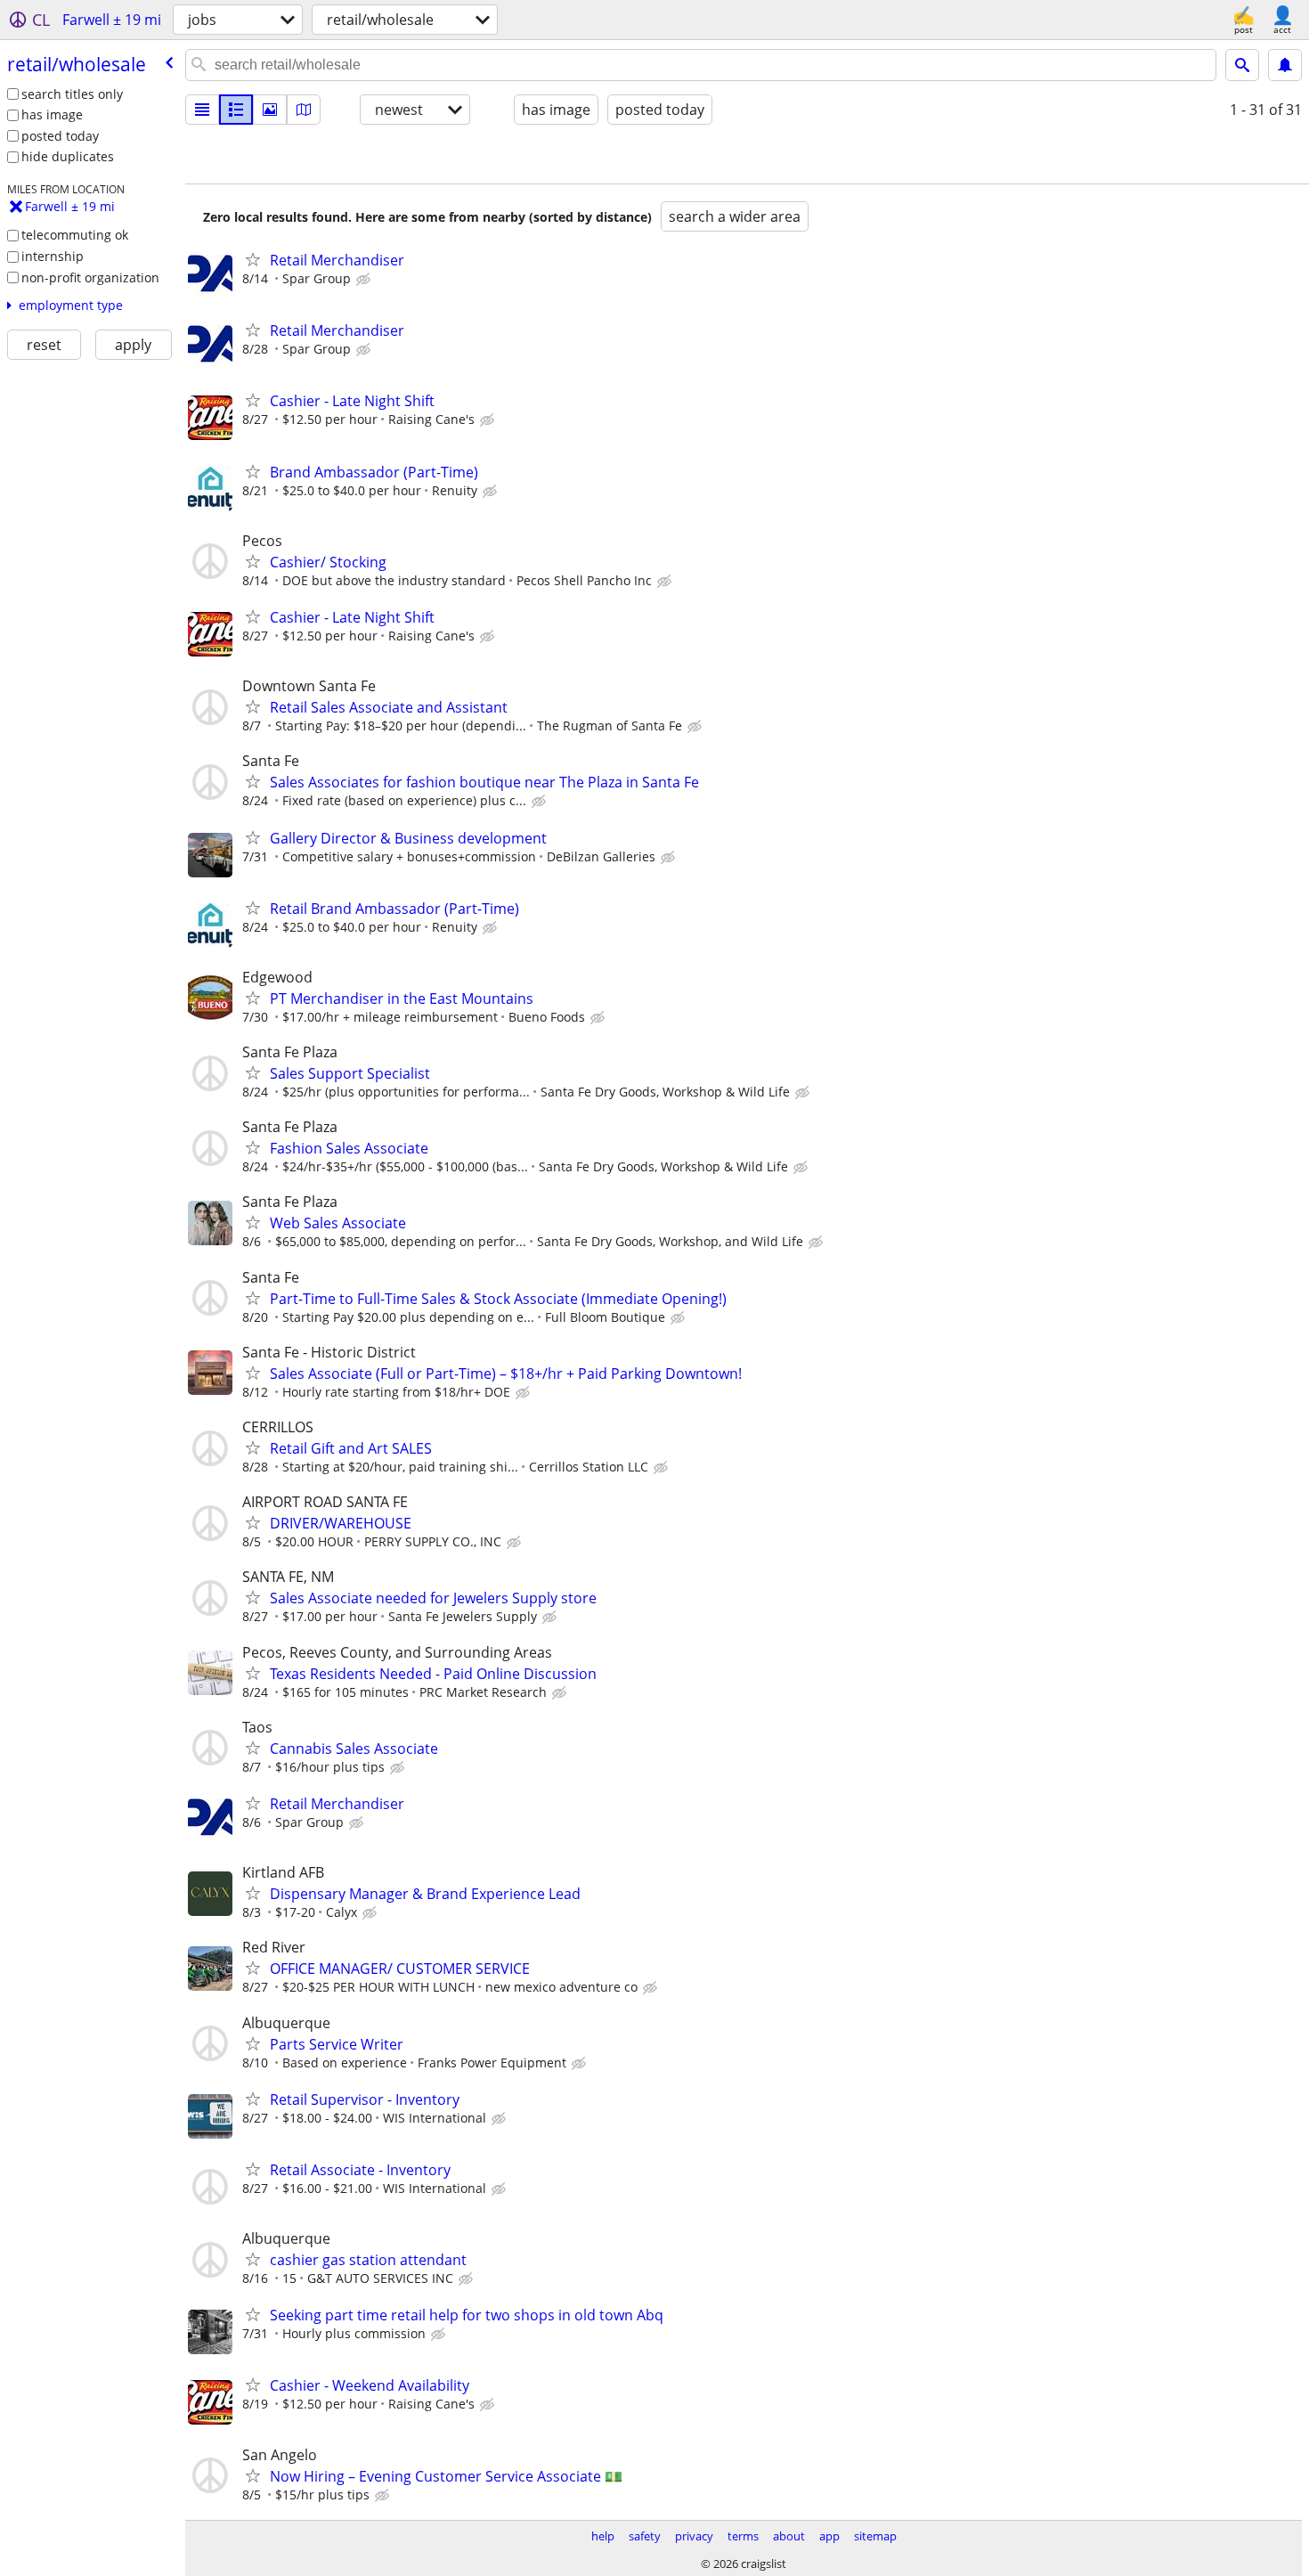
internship (53, 256)
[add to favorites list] (253, 259)
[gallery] (270, 110)
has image (52, 114)
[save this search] (1285, 65)
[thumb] (236, 110)
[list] (202, 110)
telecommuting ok (75, 235)
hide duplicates (68, 156)
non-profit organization (90, 277)
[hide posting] (365, 280)
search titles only (72, 94)
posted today (60, 136)
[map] (304, 110)
